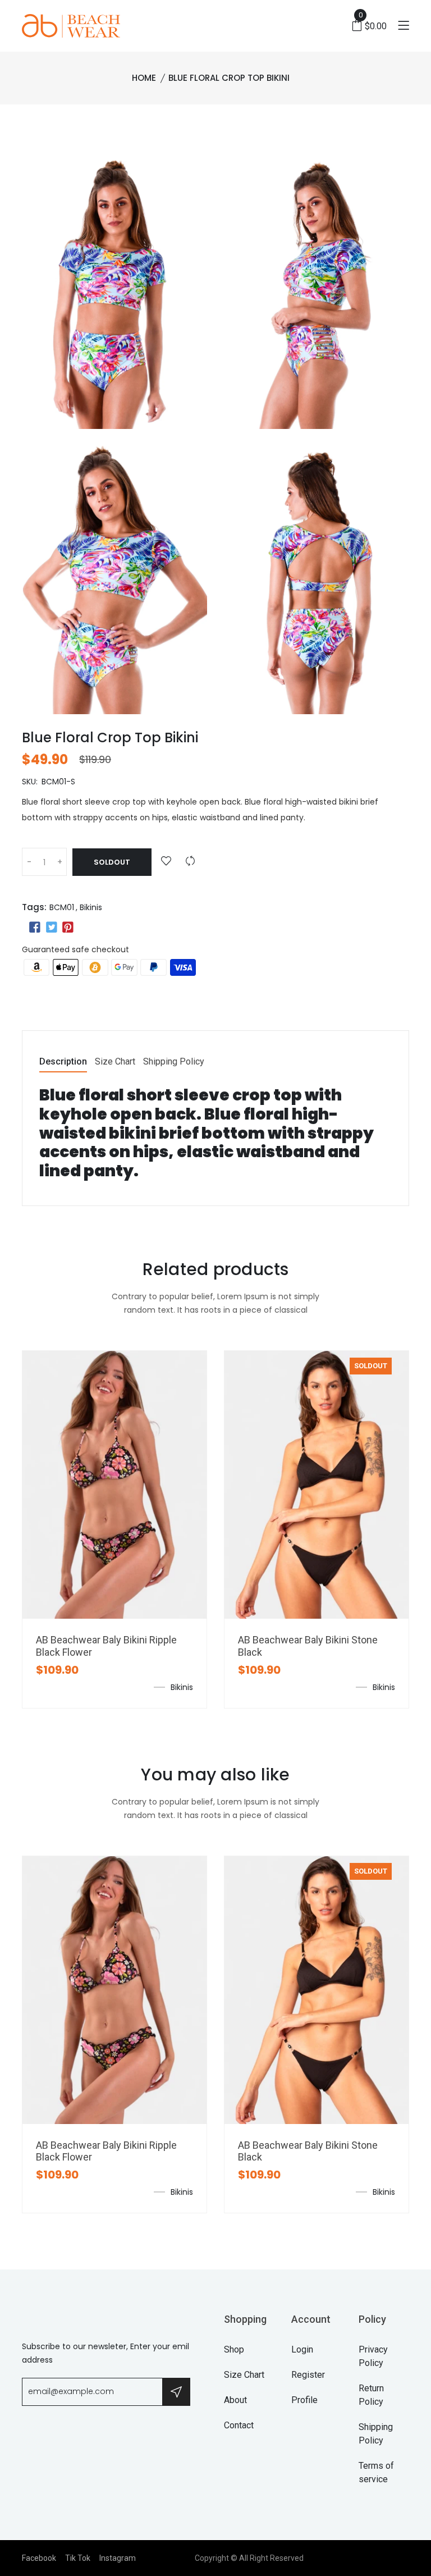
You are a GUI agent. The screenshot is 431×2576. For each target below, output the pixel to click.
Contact (239, 2425)
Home (144, 78)
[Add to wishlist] (166, 862)
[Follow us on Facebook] (35, 928)
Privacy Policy (373, 2356)
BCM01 (62, 907)
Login (302, 2349)
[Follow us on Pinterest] (68, 928)
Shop (234, 2349)
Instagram (118, 2558)
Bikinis (91, 907)
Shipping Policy (174, 1062)
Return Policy (371, 2395)
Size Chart (115, 1062)
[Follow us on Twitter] (51, 928)
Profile (304, 2400)
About (235, 2400)
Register (308, 2375)
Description (63, 1062)
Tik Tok (78, 2558)
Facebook (39, 2558)
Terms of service (376, 2472)
